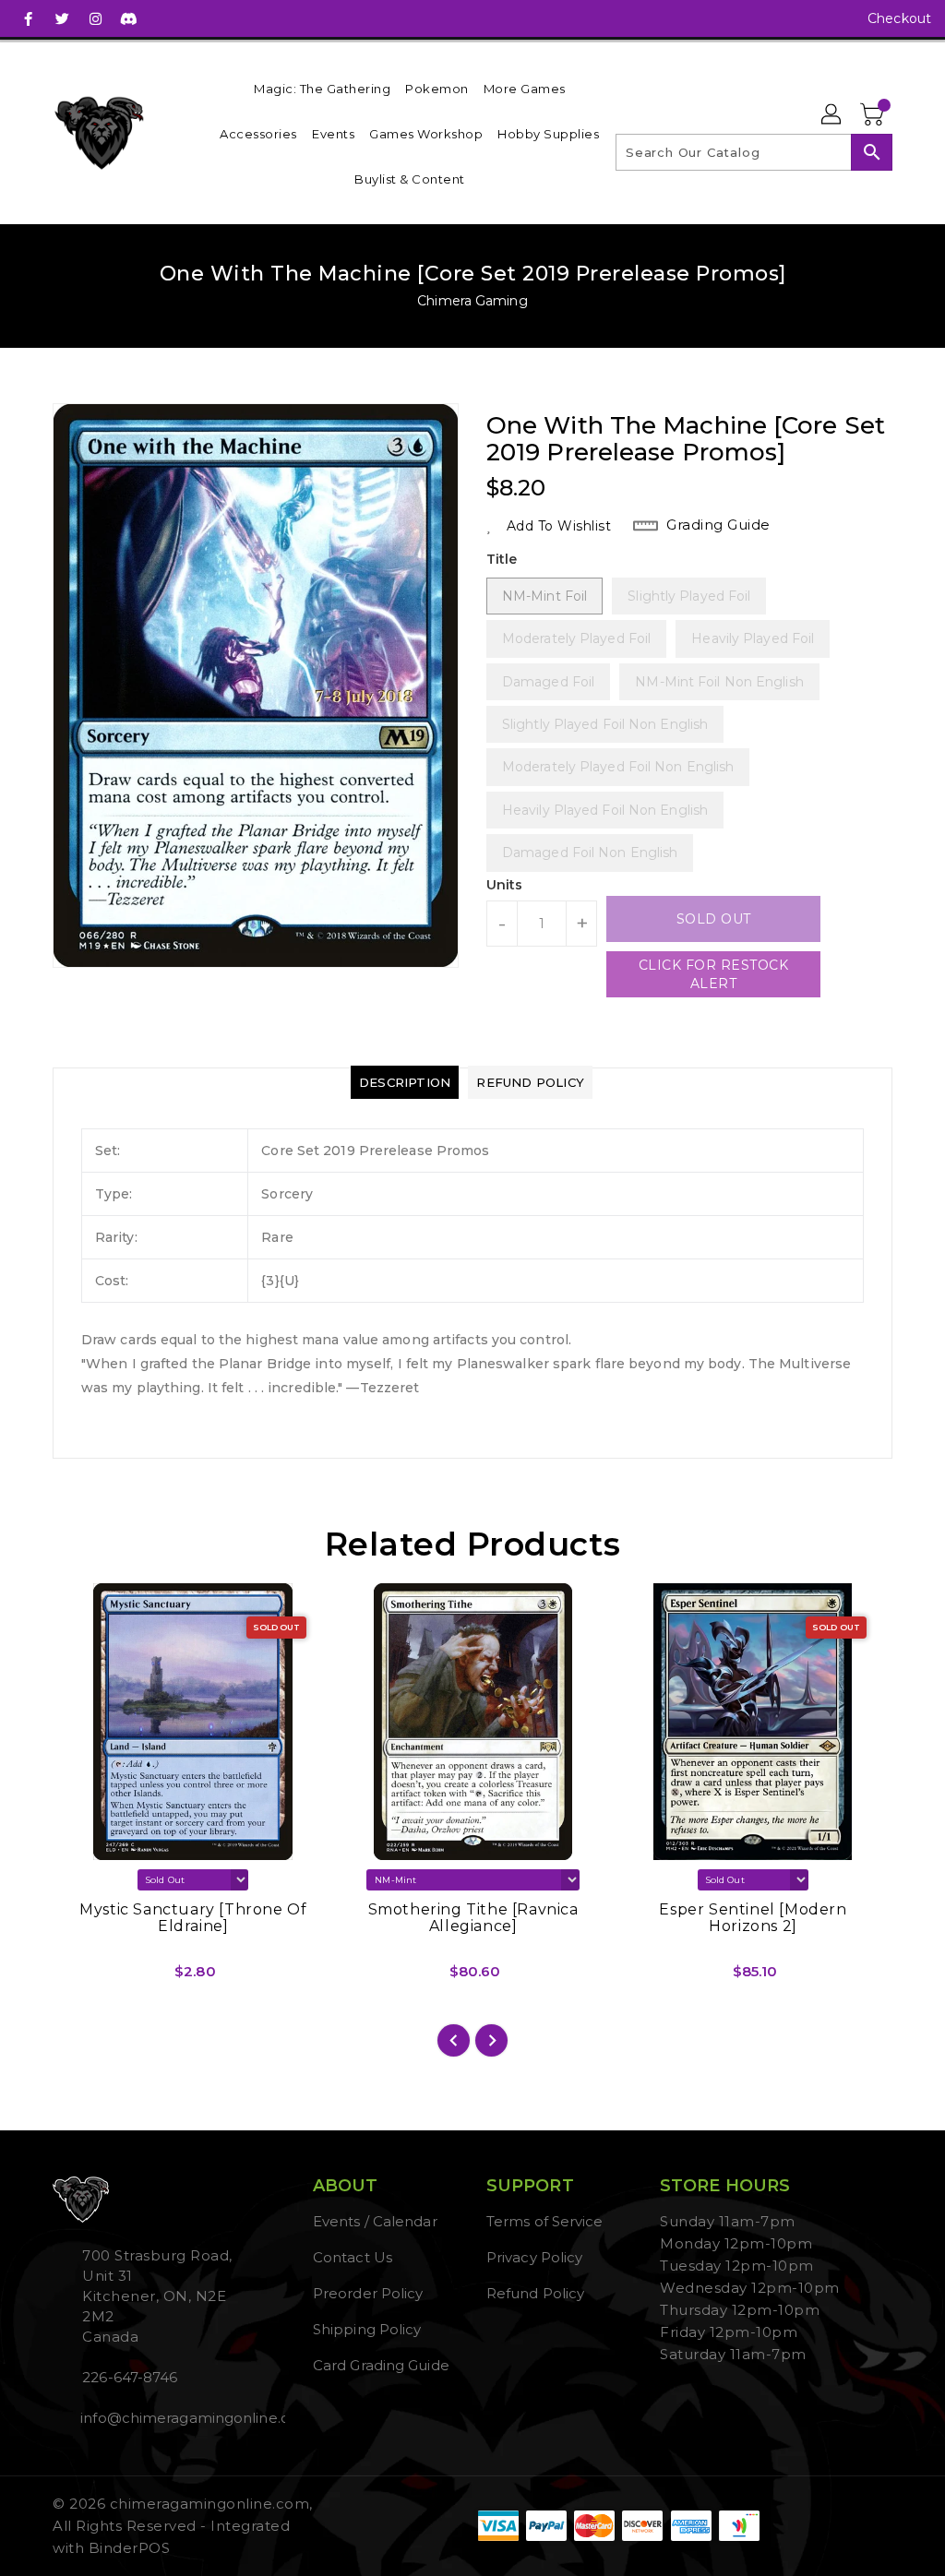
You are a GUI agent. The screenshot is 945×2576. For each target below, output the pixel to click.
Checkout (899, 18)
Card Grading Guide (381, 2365)
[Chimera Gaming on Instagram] (95, 18)
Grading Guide (718, 525)
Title (502, 559)
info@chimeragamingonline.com (161, 2418)
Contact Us (353, 2257)
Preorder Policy (368, 2293)
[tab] (405, 1082)
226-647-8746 (130, 2377)
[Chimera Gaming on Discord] (128, 18)
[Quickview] (88, 1978)
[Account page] (832, 115)
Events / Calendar (375, 2221)
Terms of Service (545, 2221)
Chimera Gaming (472, 301)
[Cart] (874, 115)
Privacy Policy (534, 2257)
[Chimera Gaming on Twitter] (62, 18)
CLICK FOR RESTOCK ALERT (714, 974)
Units (505, 885)
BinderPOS (130, 2548)
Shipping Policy (367, 2329)
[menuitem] (322, 88)
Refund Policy (535, 2293)
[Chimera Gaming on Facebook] (29, 18)
